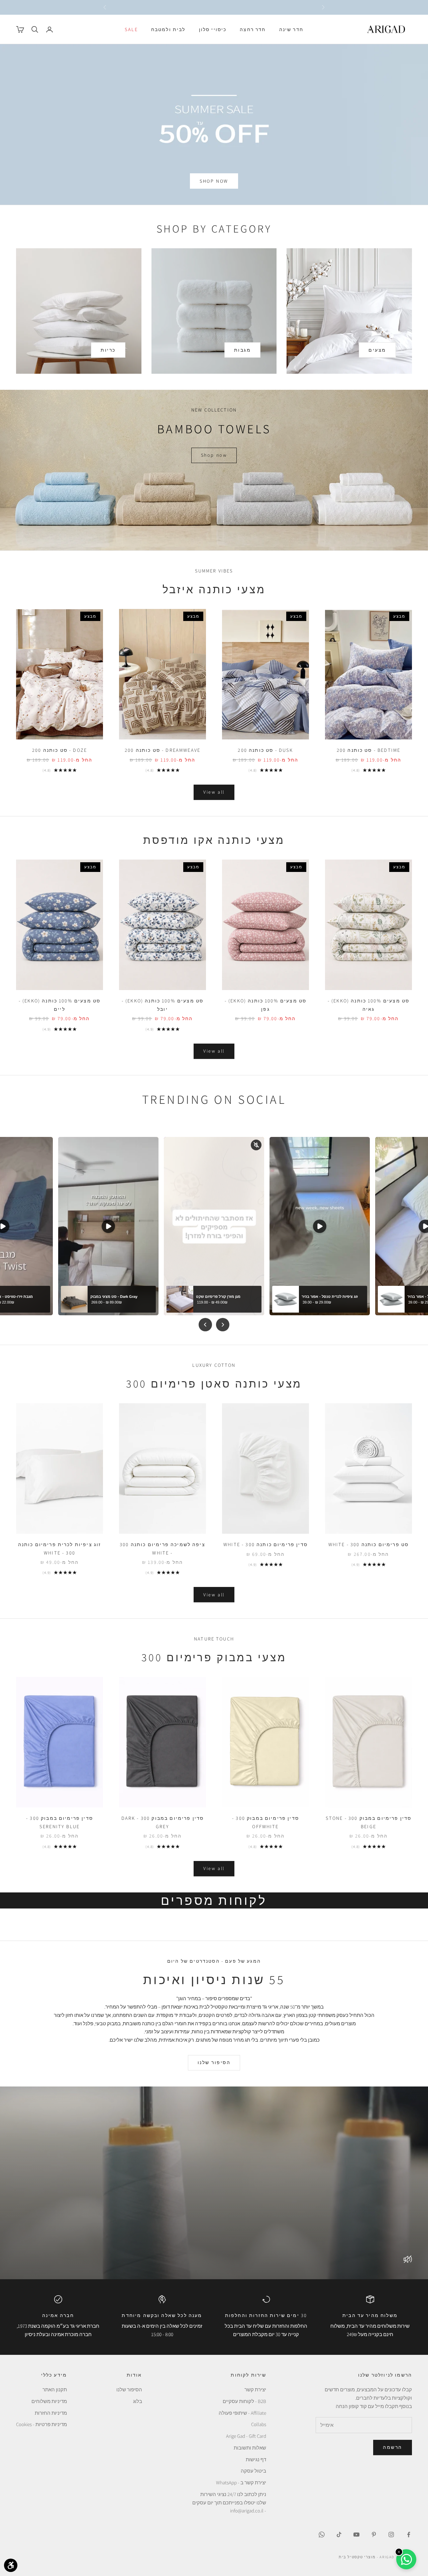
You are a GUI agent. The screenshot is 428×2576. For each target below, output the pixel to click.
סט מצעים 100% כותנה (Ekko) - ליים (60, 1005)
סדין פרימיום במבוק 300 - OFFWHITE (265, 1822)
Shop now (214, 455)
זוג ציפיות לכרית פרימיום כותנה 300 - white (60, 1548)
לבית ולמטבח (168, 29)
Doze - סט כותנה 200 (60, 750)
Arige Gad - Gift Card (246, 2436)
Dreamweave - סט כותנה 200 (163, 750)
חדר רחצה (253, 29)
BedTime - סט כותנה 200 (369, 750)
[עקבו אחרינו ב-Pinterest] (374, 2535)
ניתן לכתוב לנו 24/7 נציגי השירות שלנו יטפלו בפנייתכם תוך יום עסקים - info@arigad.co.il (229, 2503)
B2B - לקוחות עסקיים (244, 2401)
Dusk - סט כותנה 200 (265, 750)
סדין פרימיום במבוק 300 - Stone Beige (369, 1822)
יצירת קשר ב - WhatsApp (241, 2482)
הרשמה (393, 2447)
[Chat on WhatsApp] (406, 2559)
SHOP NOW (214, 181)
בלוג (138, 2401)
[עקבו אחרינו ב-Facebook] (409, 2535)
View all (214, 792)
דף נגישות (256, 2459)
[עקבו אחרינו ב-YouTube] (356, 2535)
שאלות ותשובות (250, 2448)
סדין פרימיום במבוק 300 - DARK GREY (163, 1822)
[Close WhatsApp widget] (399, 2552)
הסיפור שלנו (214, 2062)
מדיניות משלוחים (49, 2401)
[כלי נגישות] (11, 2565)
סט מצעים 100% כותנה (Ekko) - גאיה (369, 1005)
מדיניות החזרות (51, 2413)
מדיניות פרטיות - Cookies (41, 2424)
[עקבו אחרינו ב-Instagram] (391, 2535)
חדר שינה (291, 29)
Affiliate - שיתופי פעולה (242, 2413)
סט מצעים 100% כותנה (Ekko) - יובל (163, 1005)
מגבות (243, 350)
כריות (108, 350)
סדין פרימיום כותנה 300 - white (265, 1544)
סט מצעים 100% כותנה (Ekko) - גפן (266, 1005)
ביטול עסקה (253, 2471)
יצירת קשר (255, 2389)
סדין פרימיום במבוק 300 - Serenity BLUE (60, 1822)
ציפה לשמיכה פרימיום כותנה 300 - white (163, 1548)
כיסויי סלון (213, 29)
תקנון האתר (55, 2389)
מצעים (377, 350)
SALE (131, 29)
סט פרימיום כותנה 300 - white (369, 1544)
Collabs (259, 2424)
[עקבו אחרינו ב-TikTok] (339, 2535)
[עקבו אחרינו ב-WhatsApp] (322, 2535)
